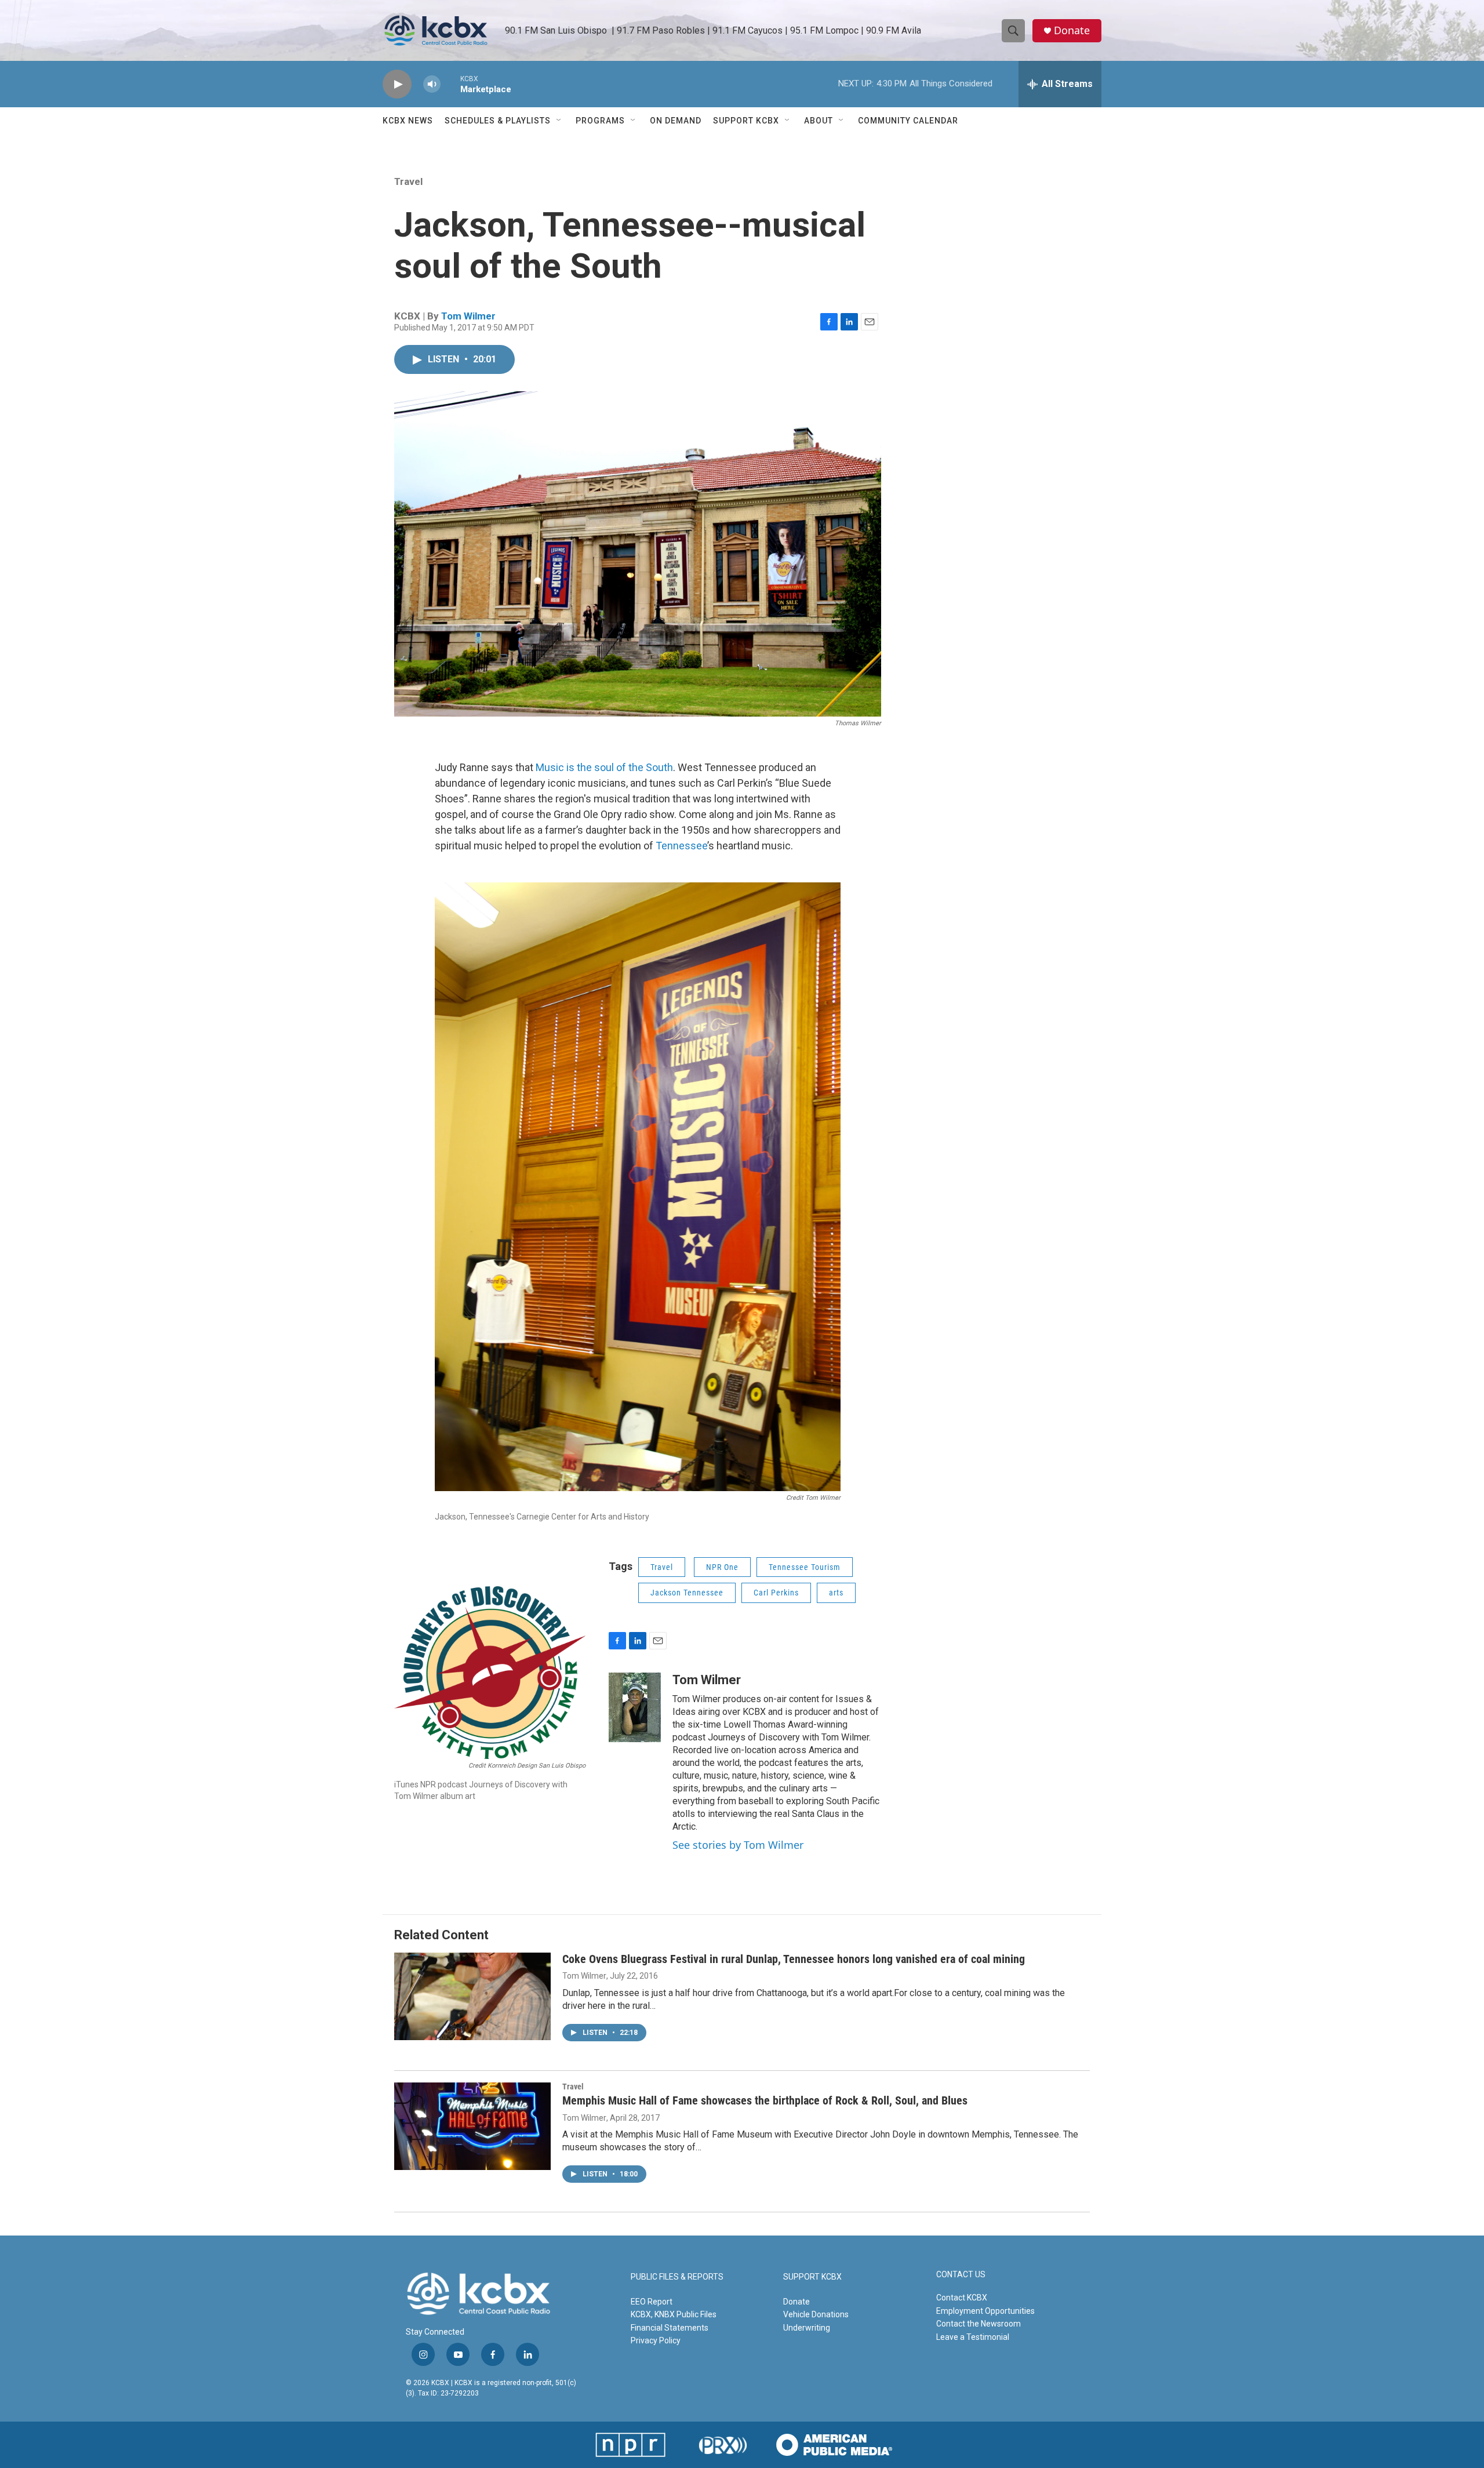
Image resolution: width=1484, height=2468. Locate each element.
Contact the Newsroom (979, 2324)
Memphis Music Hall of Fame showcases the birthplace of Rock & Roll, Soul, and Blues (765, 2100)
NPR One (722, 1567)
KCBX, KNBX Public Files (674, 2314)
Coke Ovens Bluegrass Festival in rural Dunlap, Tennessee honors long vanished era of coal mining (794, 1959)
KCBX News (408, 121)
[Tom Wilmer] (635, 1707)
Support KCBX (746, 121)
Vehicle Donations (816, 2314)
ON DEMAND (676, 121)
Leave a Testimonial (973, 2337)
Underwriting (807, 2328)
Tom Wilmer (468, 316)
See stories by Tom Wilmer (738, 1845)
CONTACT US (961, 2275)
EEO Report (652, 2302)
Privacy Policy (656, 2340)
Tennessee (681, 846)
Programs (600, 121)
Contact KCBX (962, 2298)
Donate (1072, 30)
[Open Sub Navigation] (559, 121)
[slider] (450, 84)
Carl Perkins (776, 1593)
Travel (408, 181)
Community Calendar (908, 121)
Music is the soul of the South (604, 767)
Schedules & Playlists (498, 121)
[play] (397, 84)
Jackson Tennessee (687, 1593)
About (819, 121)
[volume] (432, 84)
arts (836, 1593)
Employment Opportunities (985, 2311)
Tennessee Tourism (805, 1567)
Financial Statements (670, 2328)
